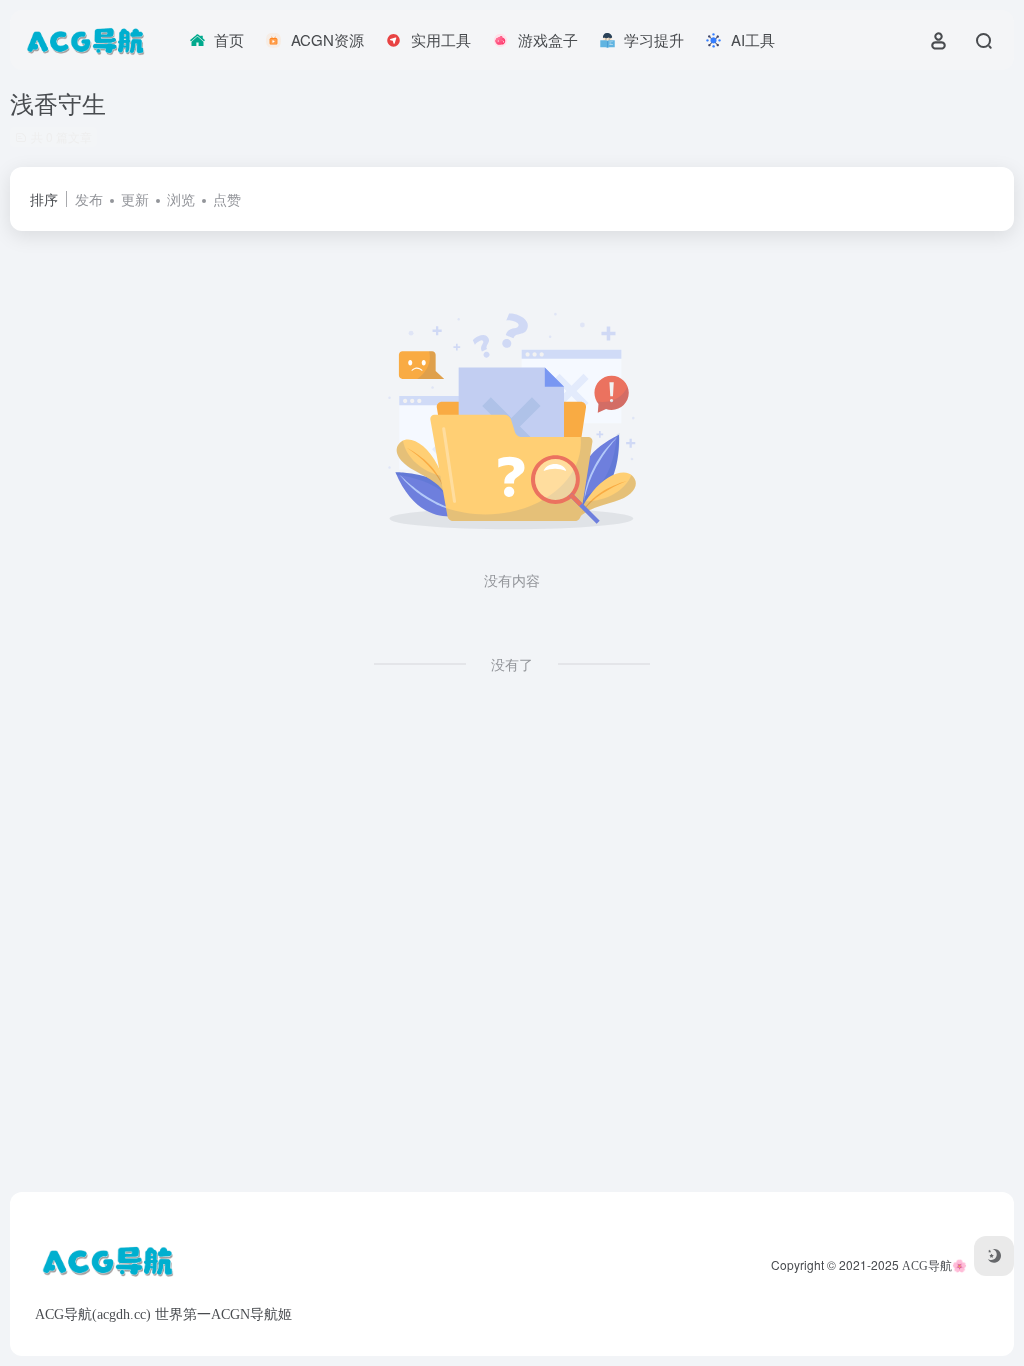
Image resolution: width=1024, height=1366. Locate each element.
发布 (89, 199)
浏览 (181, 199)
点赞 (227, 199)
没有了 (512, 664)
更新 (135, 199)
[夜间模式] (994, 1256)
